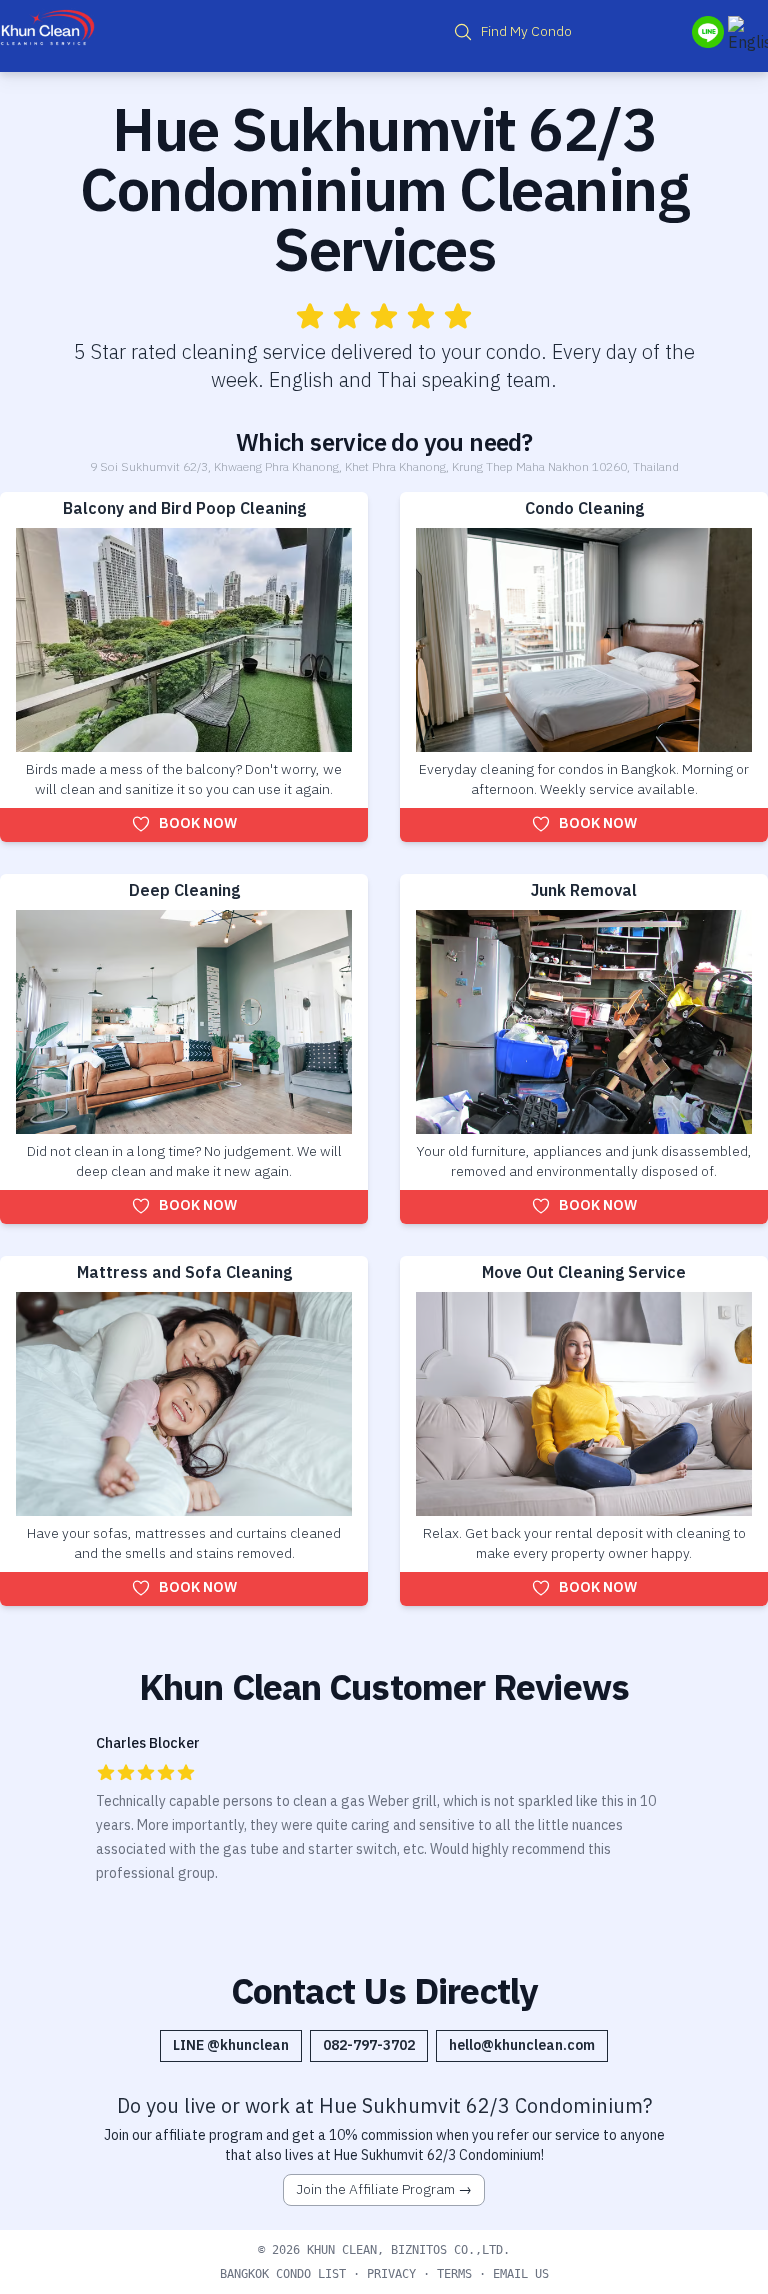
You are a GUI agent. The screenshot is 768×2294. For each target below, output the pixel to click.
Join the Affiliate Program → (384, 2189)
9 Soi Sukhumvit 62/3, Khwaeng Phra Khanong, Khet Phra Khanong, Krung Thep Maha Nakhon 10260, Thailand (384, 467)
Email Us (521, 2274)
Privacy (391, 2274)
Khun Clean (342, 2250)
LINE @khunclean (231, 2045)
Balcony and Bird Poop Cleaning (184, 509)
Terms (454, 2274)
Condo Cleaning (584, 509)
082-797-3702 (369, 2045)
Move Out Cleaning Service (584, 1273)
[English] (748, 35)
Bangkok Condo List (283, 2274)
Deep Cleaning (184, 891)
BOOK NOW (198, 823)
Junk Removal (584, 891)
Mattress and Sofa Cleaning (184, 1273)
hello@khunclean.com (522, 2045)
